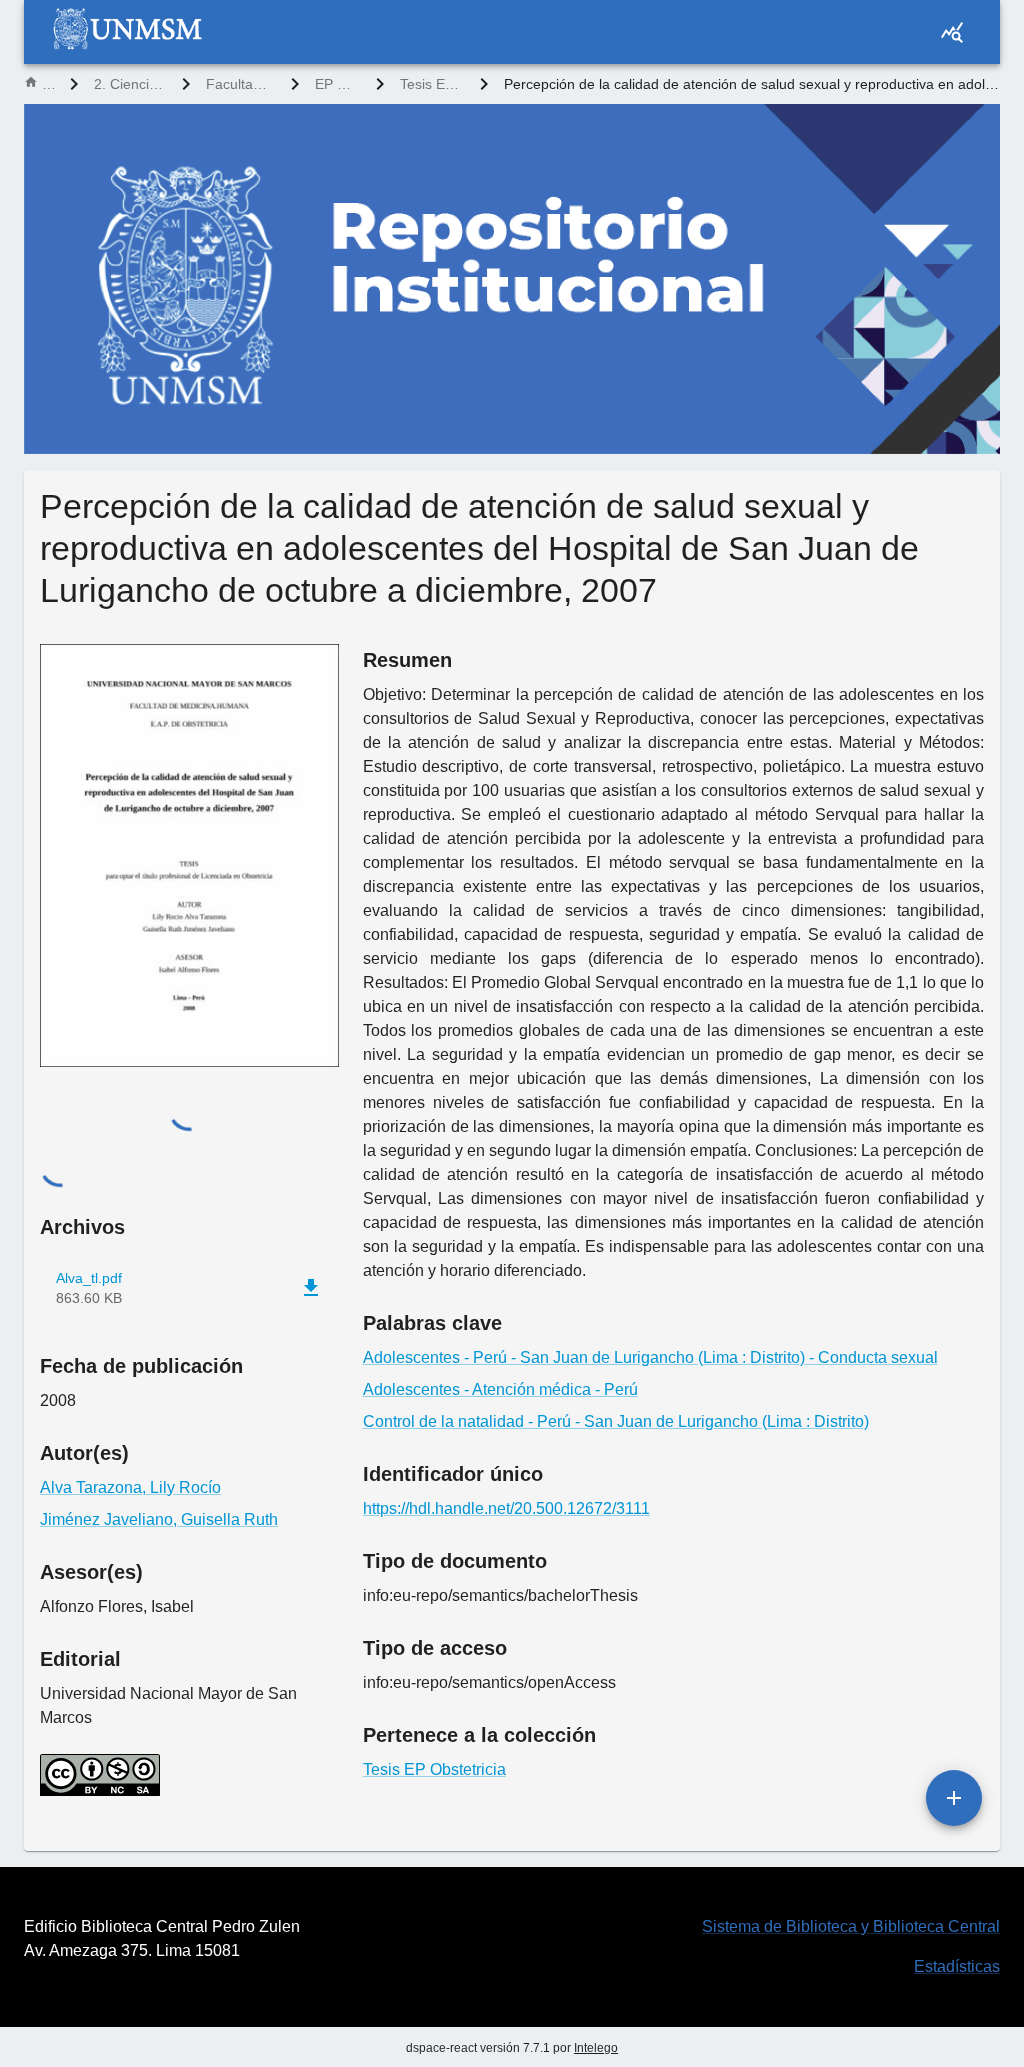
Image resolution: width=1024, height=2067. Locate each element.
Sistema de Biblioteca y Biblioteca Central (851, 1926)
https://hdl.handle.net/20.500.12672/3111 (506, 1508)
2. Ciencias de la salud (130, 84)
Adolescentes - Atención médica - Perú (500, 1389)
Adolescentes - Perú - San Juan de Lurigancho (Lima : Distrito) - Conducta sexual (650, 1357)
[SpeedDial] (954, 1798)
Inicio (48, 84)
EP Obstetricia (337, 84)
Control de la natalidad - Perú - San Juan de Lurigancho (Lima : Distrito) (616, 1421)
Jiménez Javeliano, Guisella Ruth (159, 1519)
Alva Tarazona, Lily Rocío (130, 1487)
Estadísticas (957, 1966)
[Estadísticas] (952, 32)
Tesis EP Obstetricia (432, 84)
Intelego (596, 2048)
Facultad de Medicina (240, 84)
